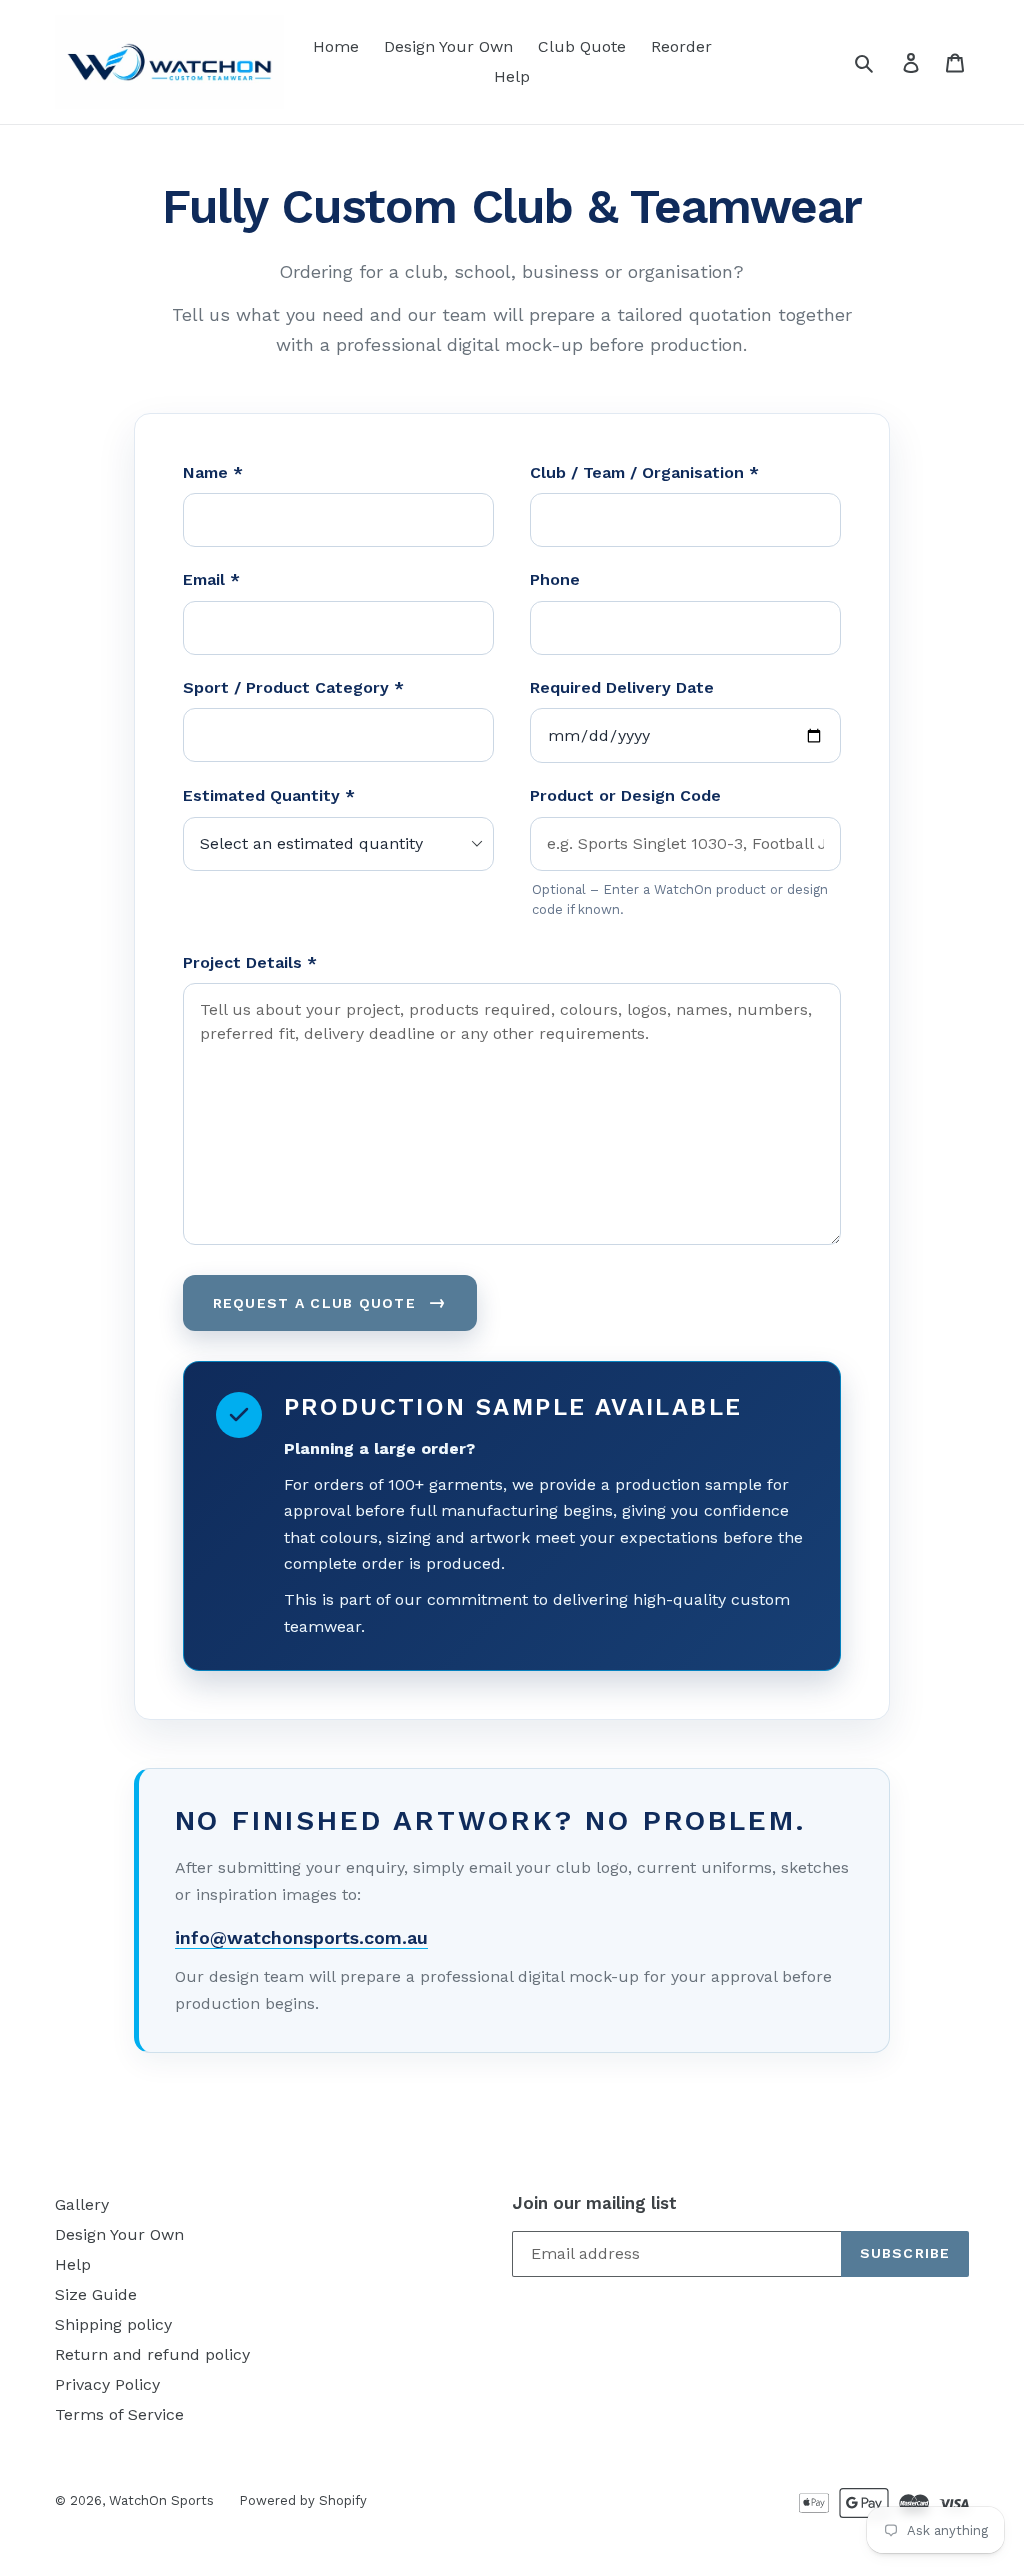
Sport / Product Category (293, 687)
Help (512, 76)
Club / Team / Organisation (644, 472)
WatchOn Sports (161, 2500)
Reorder (681, 46)
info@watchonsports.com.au (301, 1937)
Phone (555, 579)
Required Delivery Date (622, 687)
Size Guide (96, 2294)
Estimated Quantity (269, 795)
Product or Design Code (625, 795)
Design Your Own (448, 46)
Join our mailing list (594, 2203)
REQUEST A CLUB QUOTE (330, 1301)
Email (211, 579)
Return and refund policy (152, 2354)
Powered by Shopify (303, 2500)
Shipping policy (113, 2324)
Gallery (82, 2204)
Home (336, 46)
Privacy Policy (107, 2384)
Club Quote (582, 46)
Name (213, 472)
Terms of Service (119, 2414)
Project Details (250, 962)
